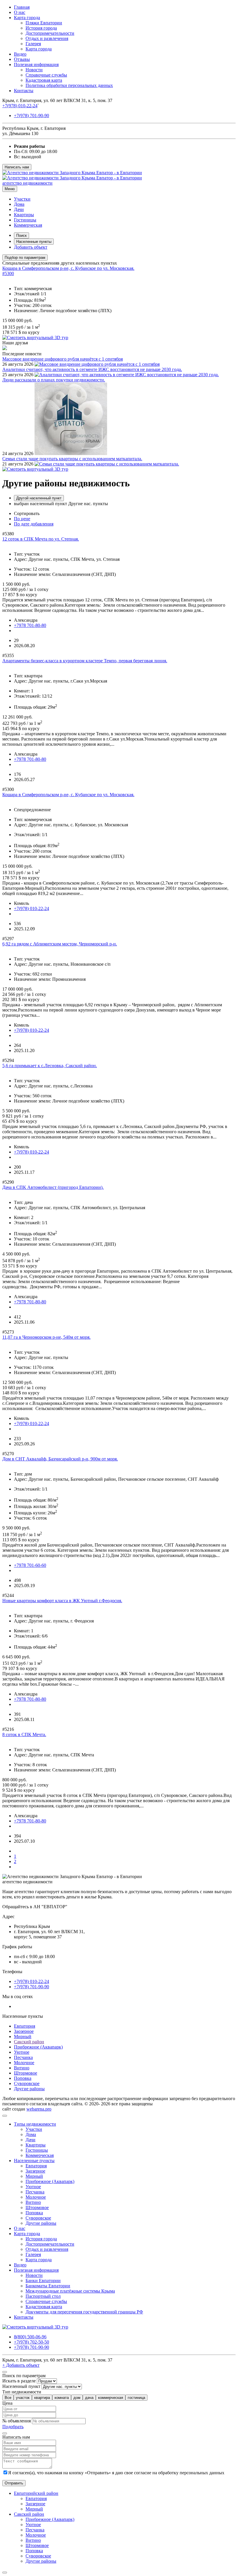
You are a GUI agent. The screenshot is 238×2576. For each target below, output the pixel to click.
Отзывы (22, 59)
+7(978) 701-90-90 (31, 115)
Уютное (22, 2052)
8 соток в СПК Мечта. (24, 1734)
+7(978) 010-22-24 (20, 106)
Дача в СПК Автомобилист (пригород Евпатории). (53, 1187)
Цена (7, 2403)
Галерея (33, 44)
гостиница (136, 2398)
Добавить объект (31, 247)
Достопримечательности (50, 33)
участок (23, 2398)
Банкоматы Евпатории (48, 2286)
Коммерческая (28, 225)
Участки (22, 199)
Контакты (24, 91)
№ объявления (17, 2421)
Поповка (23, 2078)
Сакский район (29, 2042)
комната (62, 2398)
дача (89, 2398)
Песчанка (23, 2057)
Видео (20, 54)
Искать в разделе (19, 2381)
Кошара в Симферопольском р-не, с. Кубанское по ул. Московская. (68, 268)
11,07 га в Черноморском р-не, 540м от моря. (46, 1337)
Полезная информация (36, 64)
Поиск (21, 235)
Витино (22, 2068)
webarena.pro (39, 2109)
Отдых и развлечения (47, 38)
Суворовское (27, 2083)
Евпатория (25, 2026)
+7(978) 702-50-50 (31, 2342)
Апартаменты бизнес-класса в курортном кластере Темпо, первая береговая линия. (85, 661)
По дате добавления (34, 524)
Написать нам (17, 167)
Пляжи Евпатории (44, 23)
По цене (22, 519)
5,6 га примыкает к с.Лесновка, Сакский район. (50, 1066)
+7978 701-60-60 (30, 1565)
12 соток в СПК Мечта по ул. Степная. (41, 539)
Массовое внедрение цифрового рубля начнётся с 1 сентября (63, 359)
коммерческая (111, 2398)
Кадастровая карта (44, 80)
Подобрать (13, 2427)
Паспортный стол (43, 2296)
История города (41, 28)
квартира (42, 2398)
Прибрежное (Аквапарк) (38, 2047)
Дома (19, 204)
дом (77, 2398)
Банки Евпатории (43, 2281)
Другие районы (29, 2089)
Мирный (23, 2036)
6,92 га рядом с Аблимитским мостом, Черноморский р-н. (60, 944)
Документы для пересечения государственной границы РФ (84, 2312)
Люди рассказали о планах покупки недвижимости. (54, 380)
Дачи (19, 209)
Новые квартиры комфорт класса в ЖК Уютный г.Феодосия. (62, 1601)
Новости (34, 70)
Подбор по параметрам (25, 258)
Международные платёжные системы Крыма (70, 2291)
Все (8, 2398)
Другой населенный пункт (39, 498)
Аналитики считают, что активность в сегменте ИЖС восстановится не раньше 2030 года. (92, 369)
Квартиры (24, 215)
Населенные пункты (34, 242)
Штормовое (26, 2073)
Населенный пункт (21, 2386)
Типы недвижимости (35, 2124)
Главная (22, 7)
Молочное (24, 2063)
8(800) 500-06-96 (30, 2337)
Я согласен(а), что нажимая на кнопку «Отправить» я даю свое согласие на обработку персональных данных (116, 2473)
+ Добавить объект (21, 2365)
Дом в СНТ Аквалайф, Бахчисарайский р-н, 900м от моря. (60, 1459)
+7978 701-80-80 (30, 625)
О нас (20, 12)
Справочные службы (46, 75)
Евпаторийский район (36, 2493)
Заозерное (24, 2031)
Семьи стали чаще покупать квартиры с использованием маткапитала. (72, 459)
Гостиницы (25, 220)
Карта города (27, 18)
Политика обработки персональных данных (69, 85)
